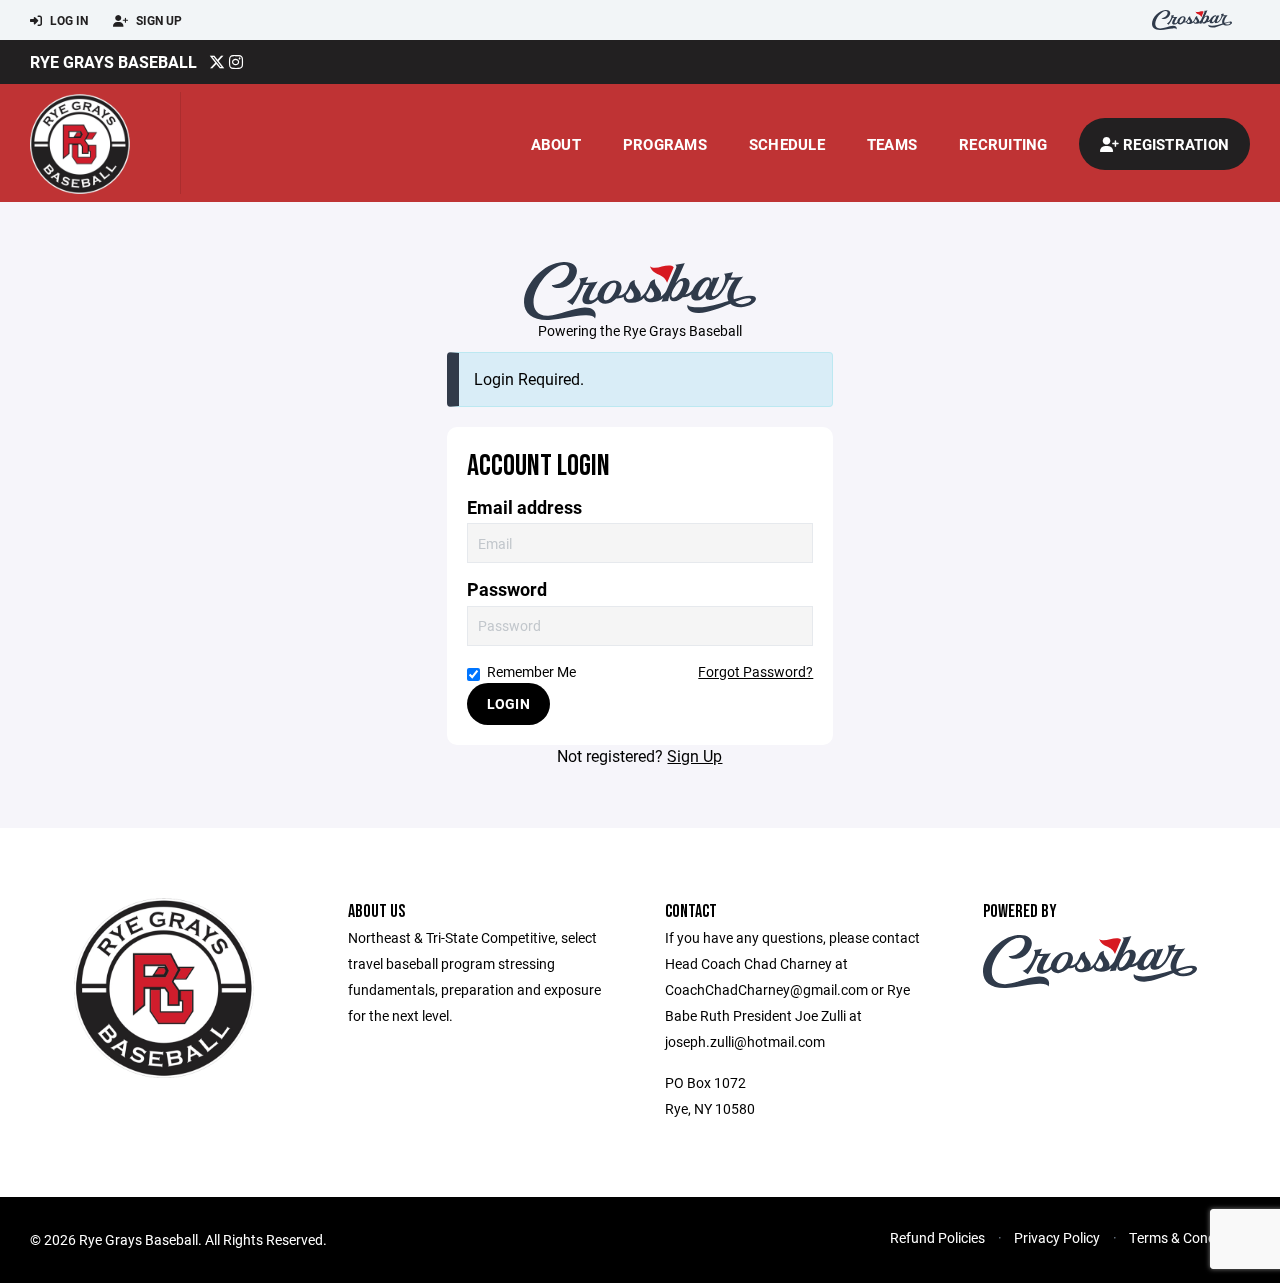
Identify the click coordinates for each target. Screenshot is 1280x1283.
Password (507, 589)
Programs (665, 144)
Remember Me (531, 671)
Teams (892, 144)
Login (508, 703)
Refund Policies (937, 1237)
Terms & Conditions (1189, 1237)
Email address (524, 507)
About (556, 144)
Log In (67, 20)
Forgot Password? (755, 671)
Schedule (787, 144)
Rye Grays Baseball (113, 61)
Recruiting (1003, 144)
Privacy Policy (1057, 1237)
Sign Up (157, 20)
